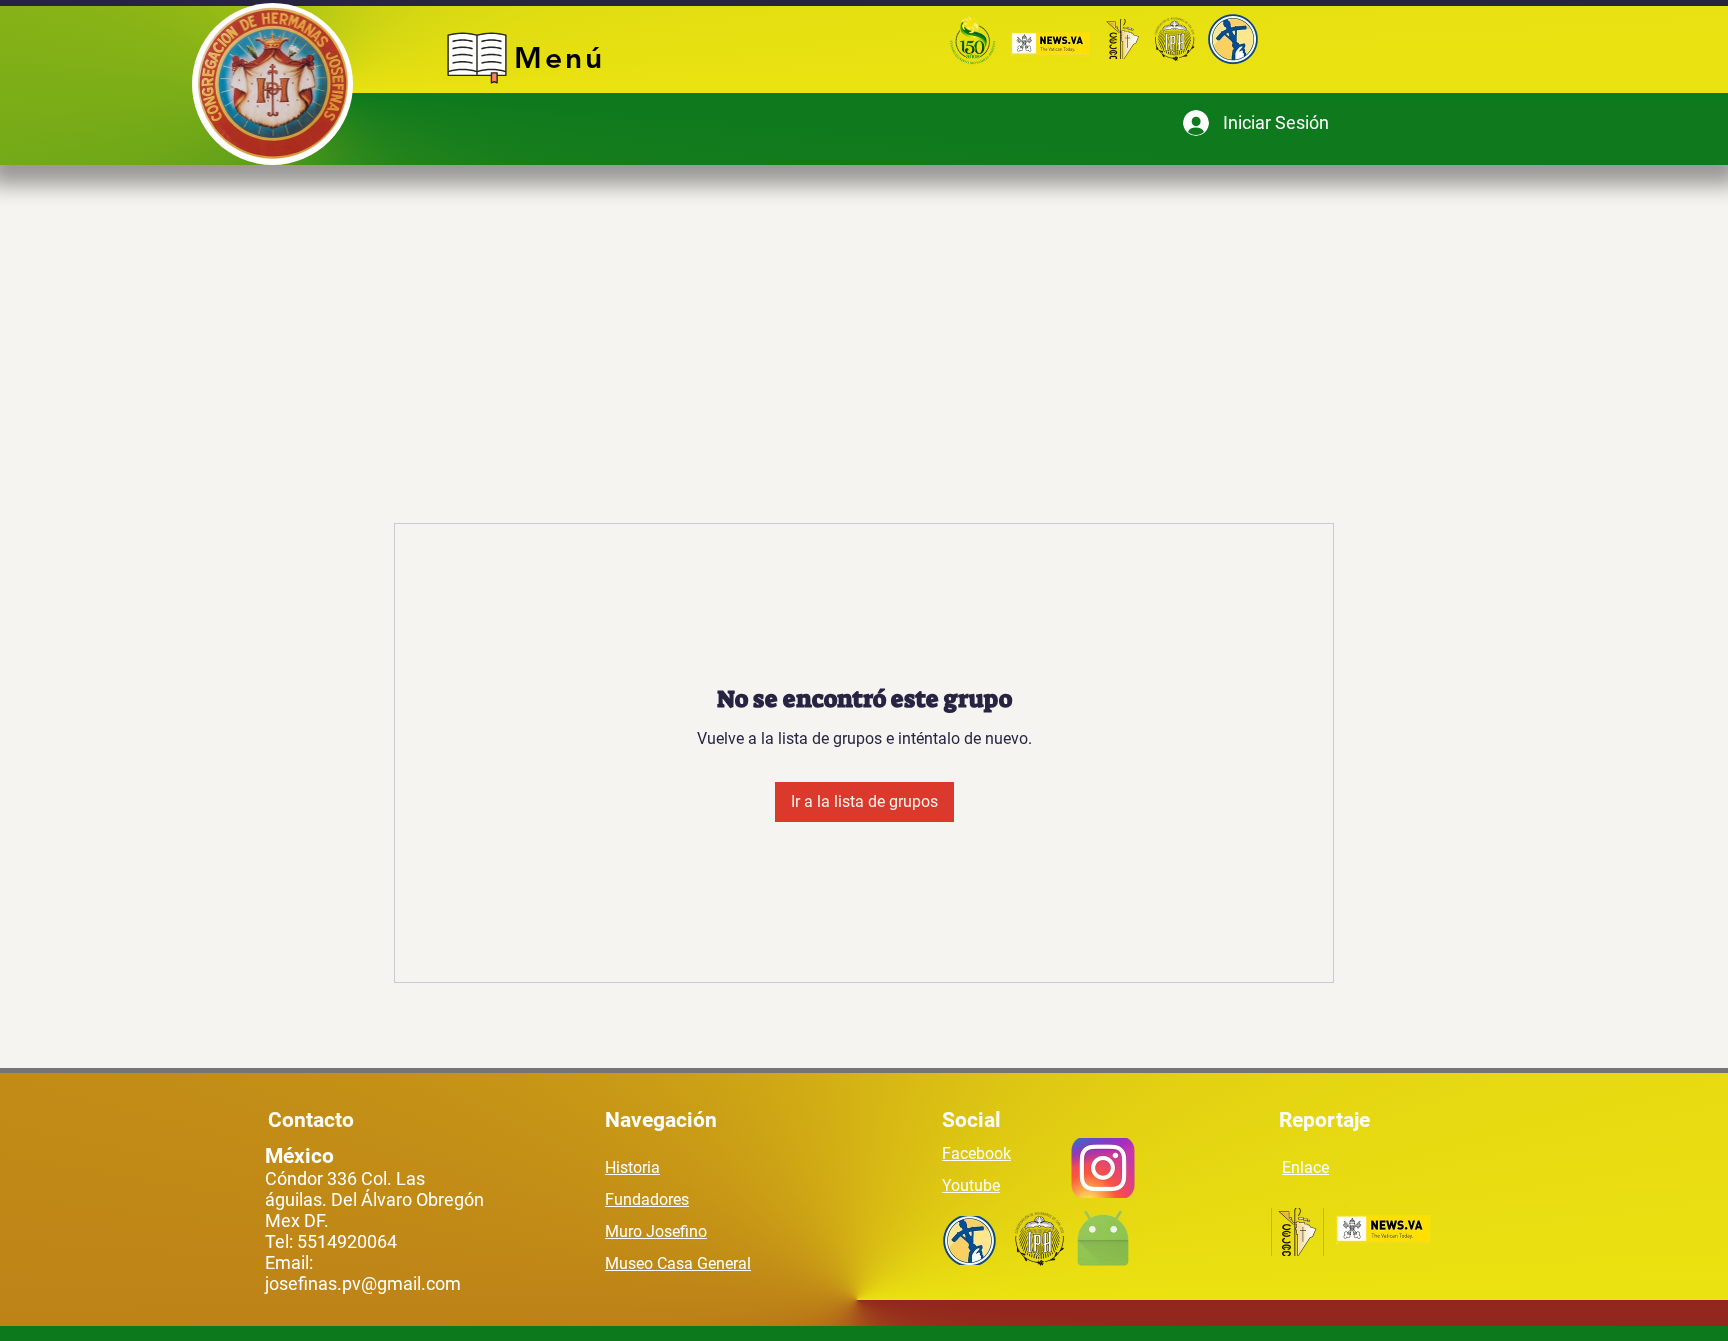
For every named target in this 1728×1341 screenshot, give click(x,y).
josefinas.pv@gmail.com (363, 1283)
